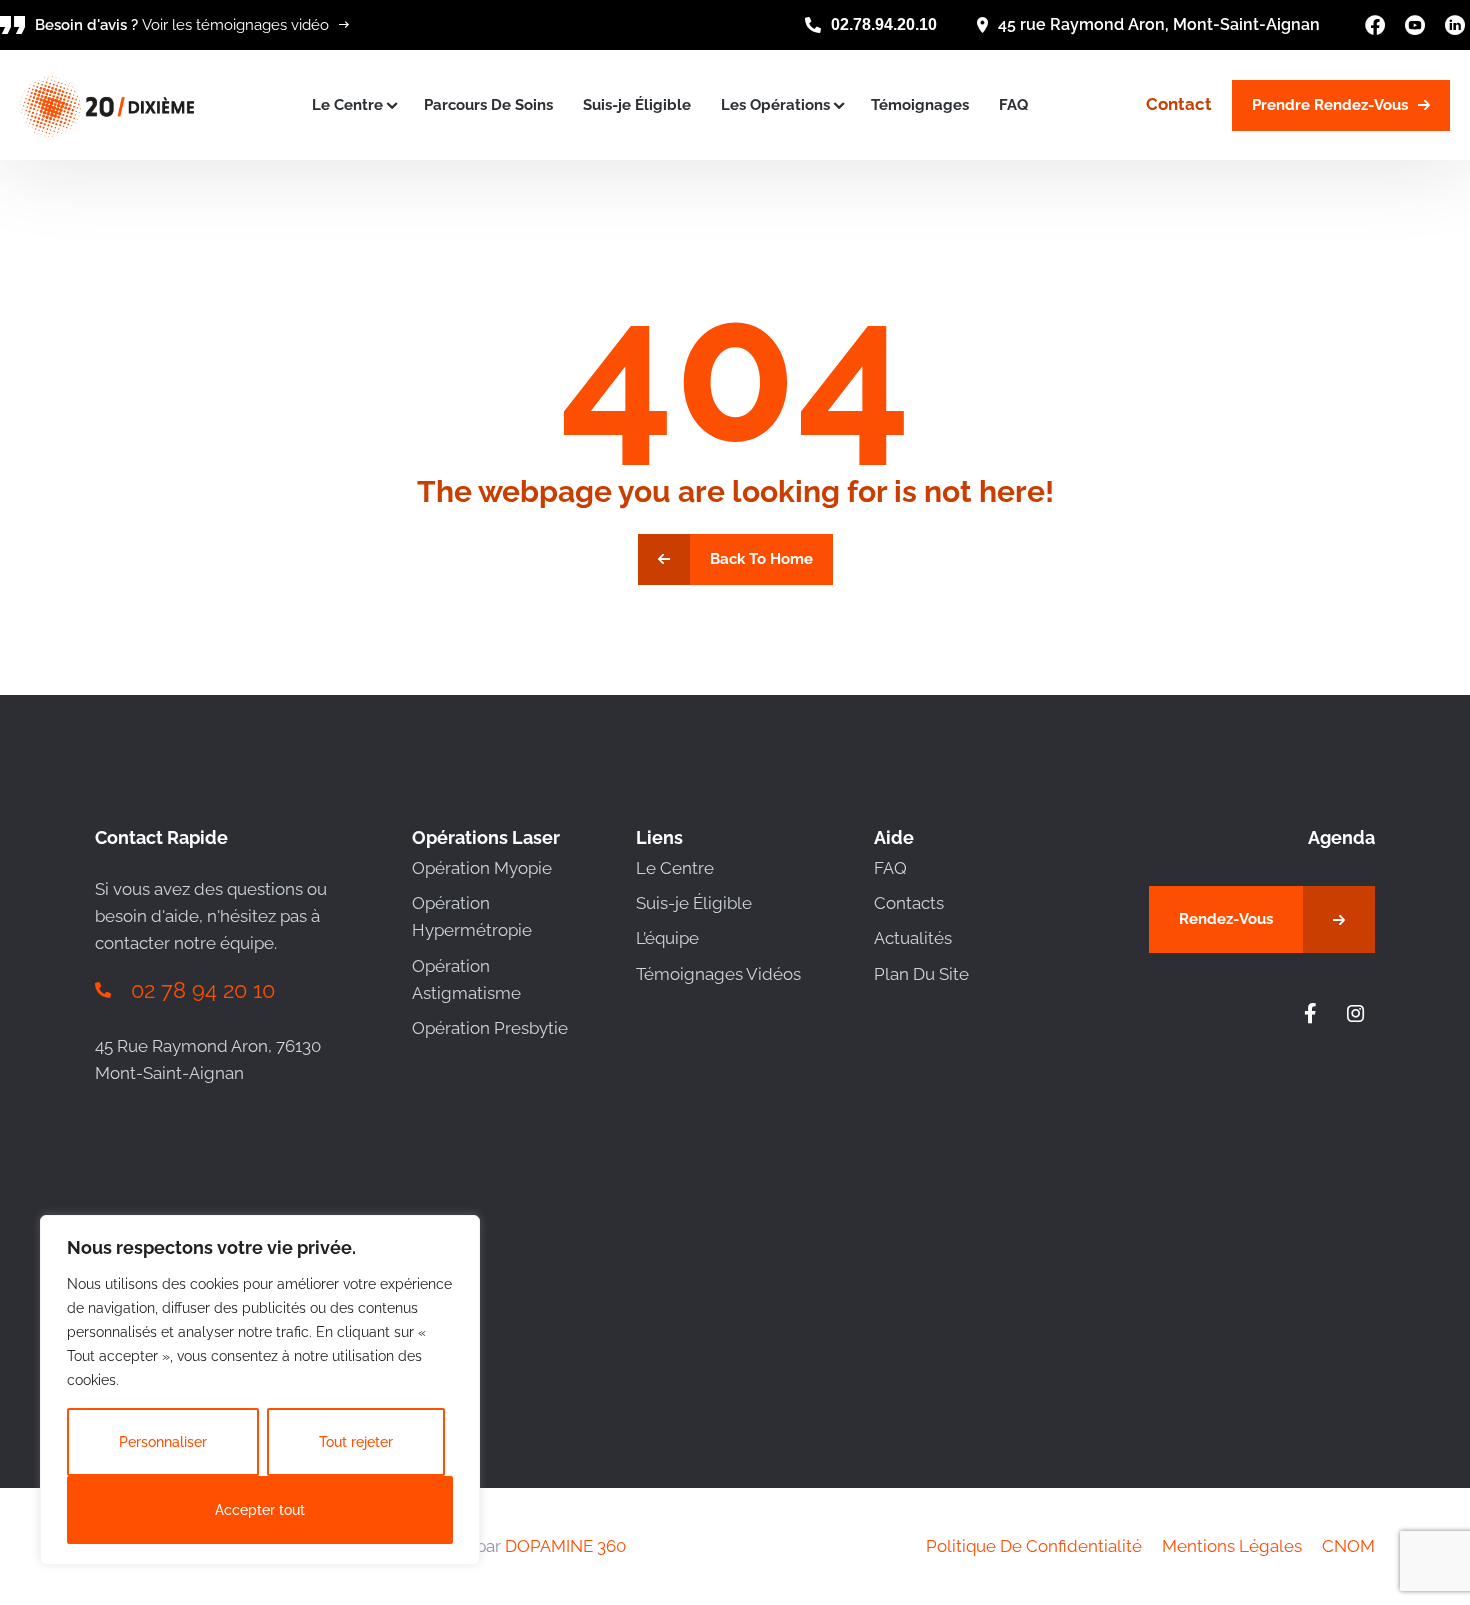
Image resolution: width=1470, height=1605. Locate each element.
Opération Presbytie (490, 1028)
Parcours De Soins (488, 105)
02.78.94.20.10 (884, 24)
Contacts (909, 903)
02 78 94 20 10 (203, 990)
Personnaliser (163, 1442)
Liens (659, 837)
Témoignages (920, 105)
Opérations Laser (486, 837)
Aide (894, 837)
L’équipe (667, 938)
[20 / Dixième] (107, 105)
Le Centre (347, 105)
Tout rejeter (356, 1442)
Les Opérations (775, 105)
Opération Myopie (482, 868)
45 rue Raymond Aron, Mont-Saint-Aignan (1159, 24)
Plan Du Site (921, 974)
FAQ (1013, 105)
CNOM (1348, 1546)
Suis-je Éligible (637, 105)
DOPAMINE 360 (565, 1546)
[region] (260, 1390)
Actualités (913, 938)
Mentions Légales (1232, 1546)
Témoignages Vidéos (718, 974)
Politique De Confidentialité (1034, 1546)
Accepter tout (260, 1510)
